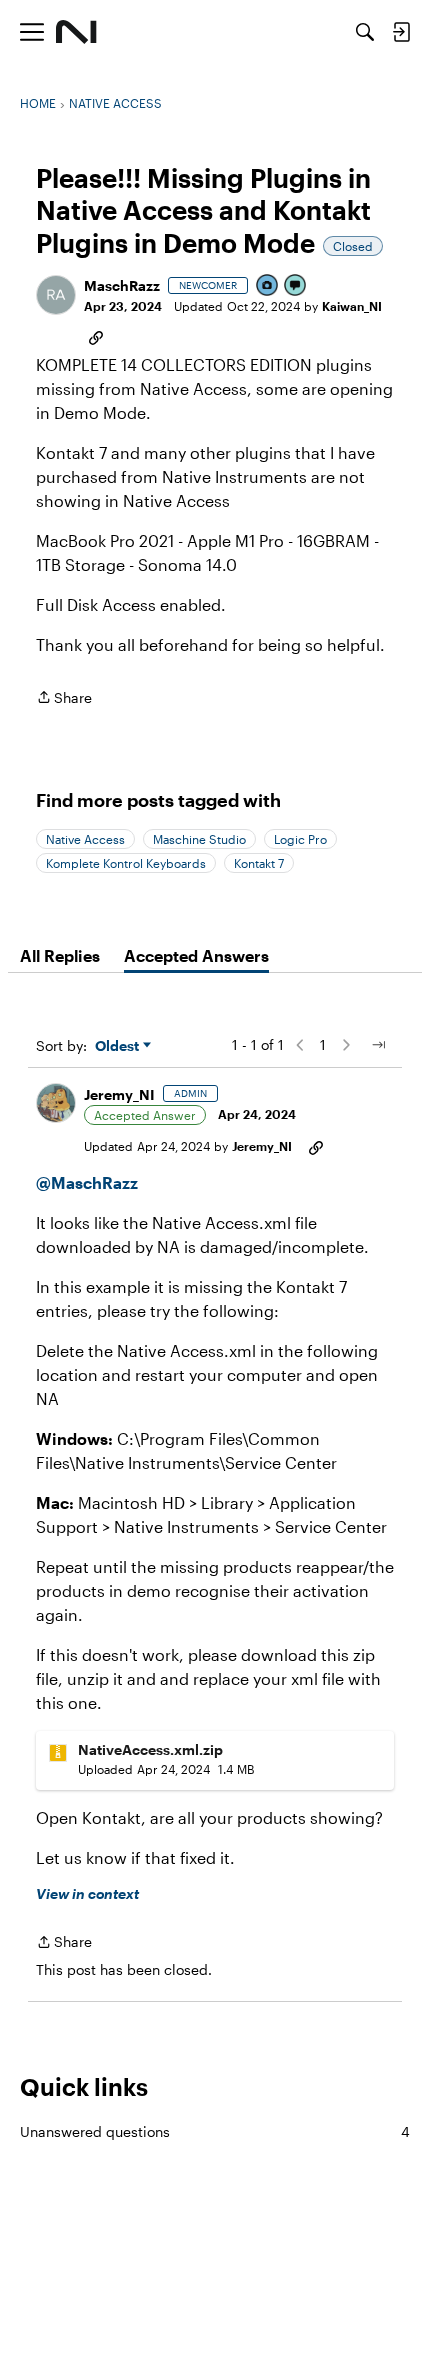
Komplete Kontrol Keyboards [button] (126, 863)
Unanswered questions (215, 2131)
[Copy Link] (96, 336)
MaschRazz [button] (122, 285)
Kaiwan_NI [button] (352, 306)
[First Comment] (296, 286)
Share (64, 699)
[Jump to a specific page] (378, 1045)
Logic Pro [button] (300, 839)
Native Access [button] (85, 839)
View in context (87, 1893)
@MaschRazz (87, 1182)
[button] (56, 295)
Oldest (119, 1046)
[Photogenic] (268, 286)
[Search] (365, 32)
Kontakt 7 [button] (259, 863)
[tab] (60, 956)
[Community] (76, 32)
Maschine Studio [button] (199, 839)
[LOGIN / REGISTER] (401, 32)
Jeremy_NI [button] (119, 1094)
